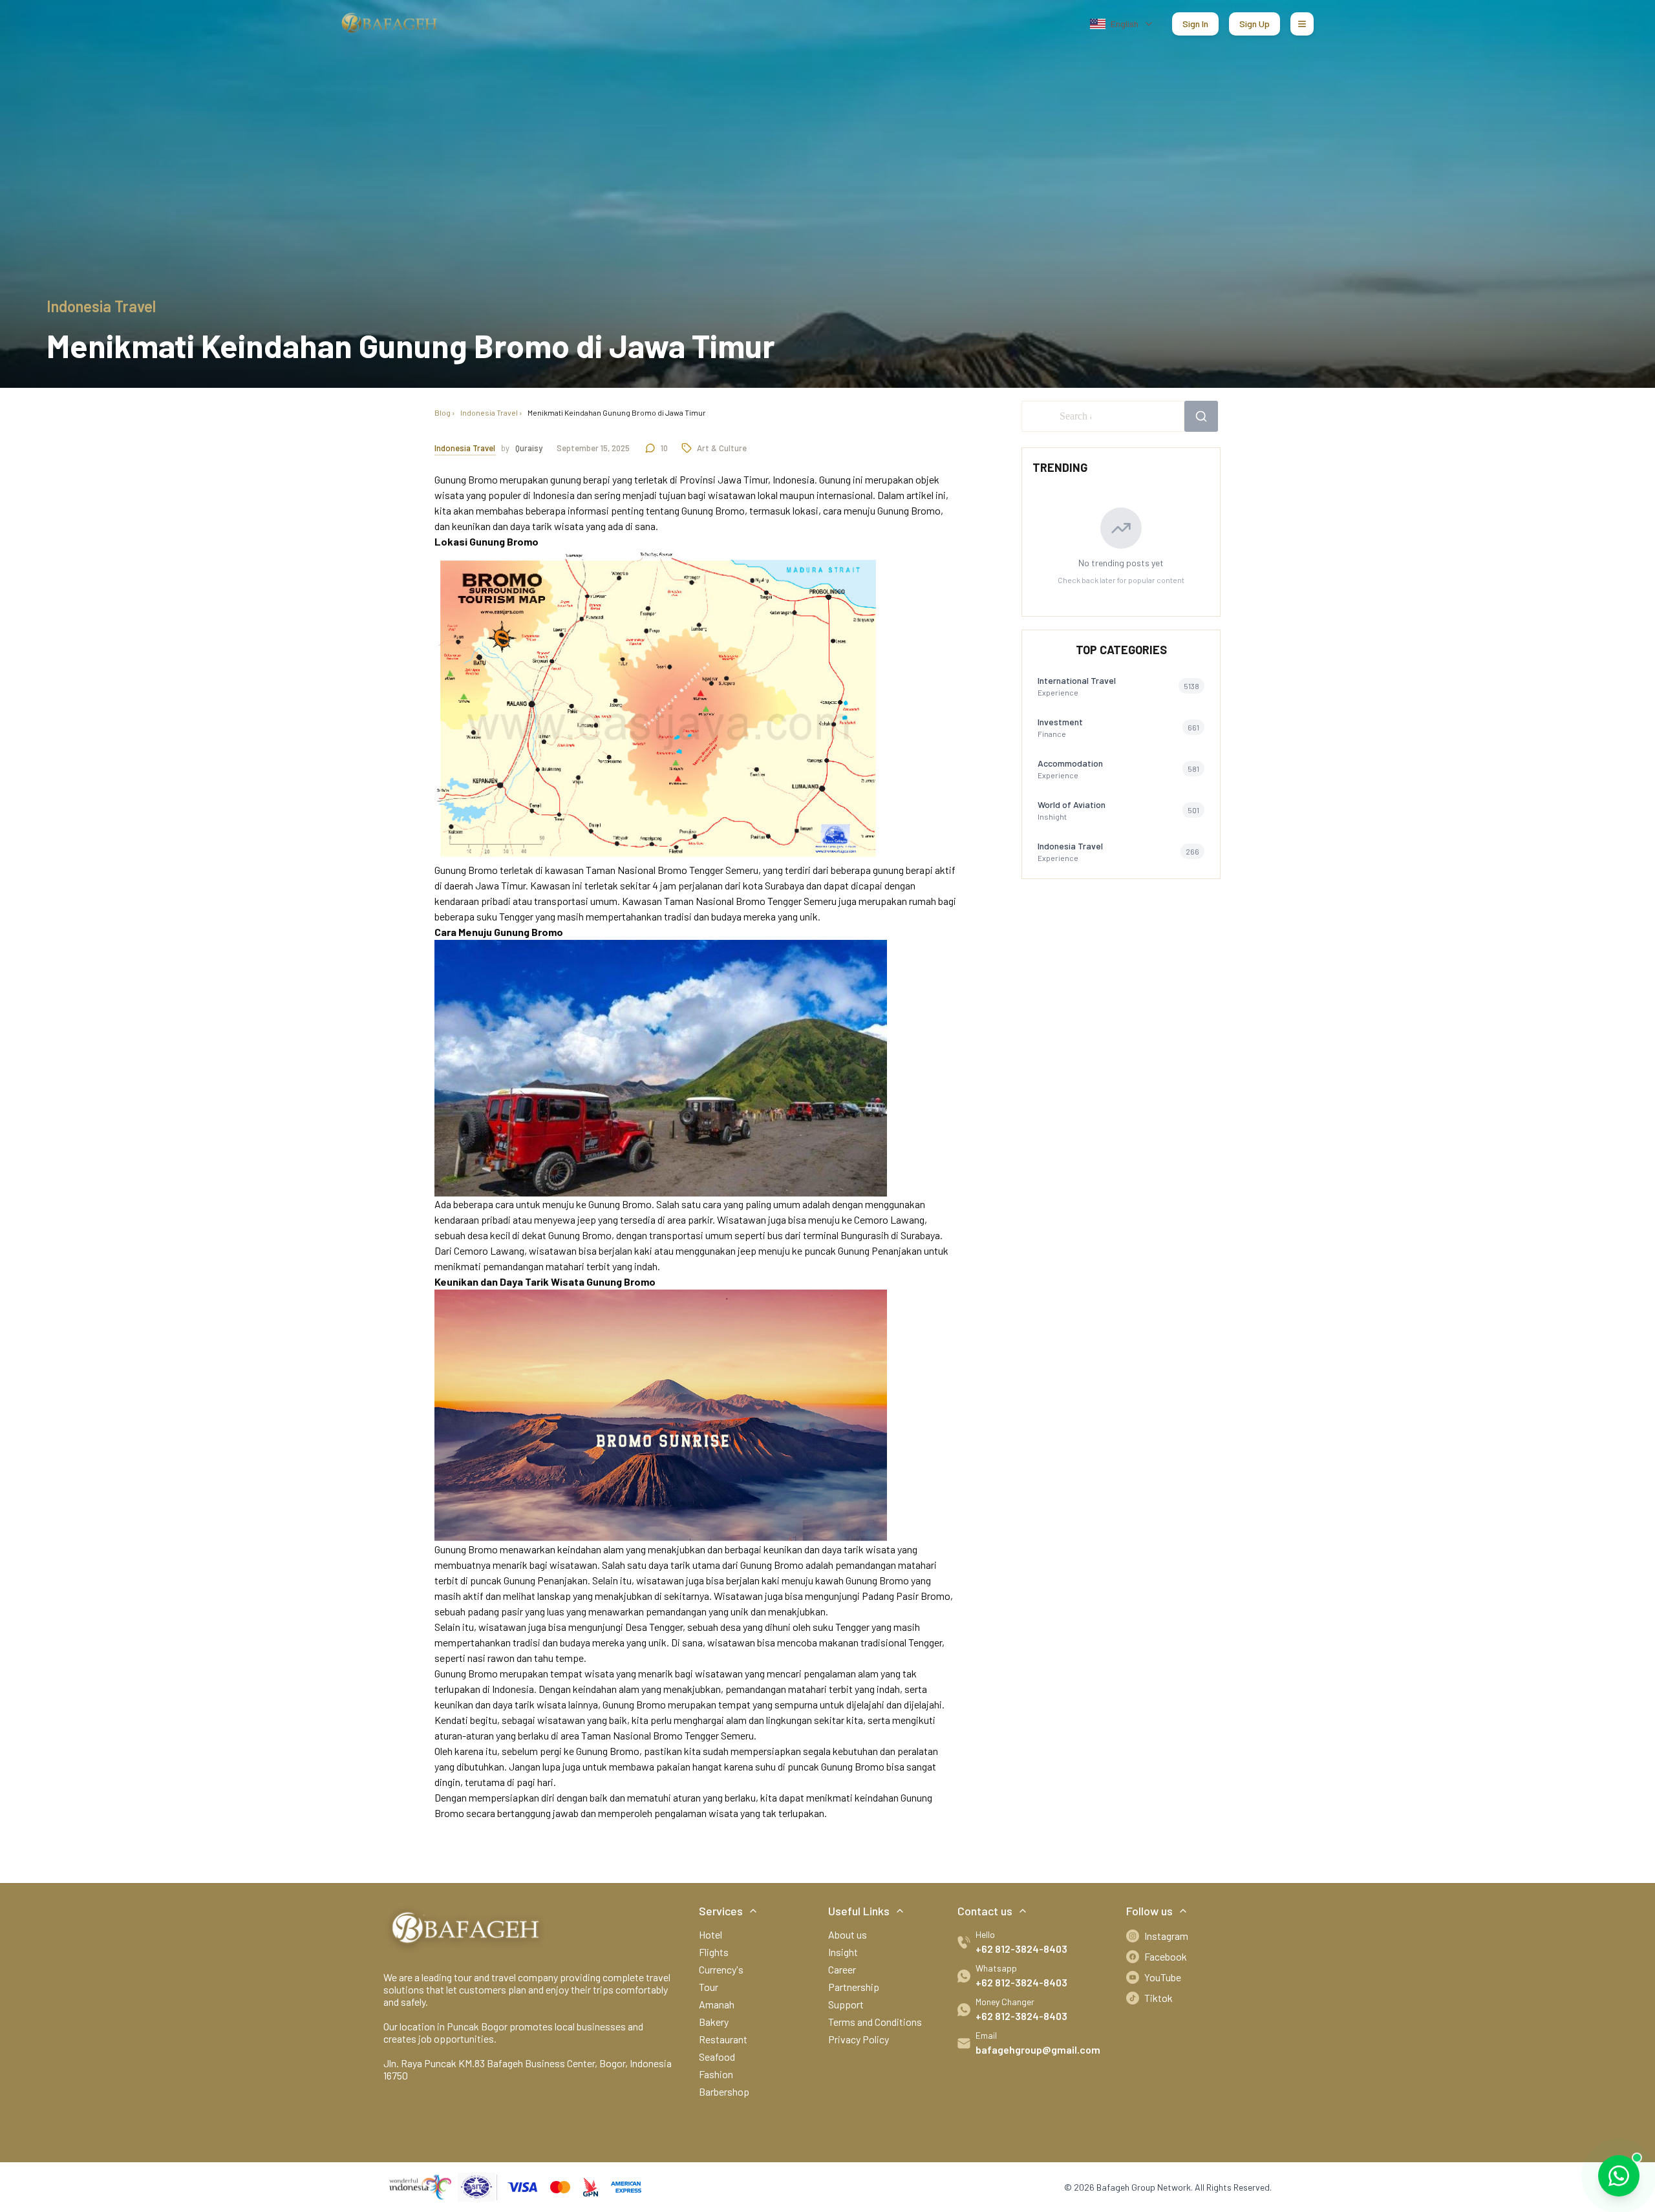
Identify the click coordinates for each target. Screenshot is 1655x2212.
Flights (714, 1952)
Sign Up (1255, 24)
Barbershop (724, 2091)
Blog (443, 412)
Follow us (1149, 1911)
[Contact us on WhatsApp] (1619, 2176)
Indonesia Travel (489, 412)
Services (721, 1911)
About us (848, 1934)
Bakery (714, 2022)
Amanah (717, 2004)
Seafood (717, 2057)
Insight (843, 1952)
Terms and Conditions (875, 2022)
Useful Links (859, 1911)
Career (842, 1969)
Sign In (1195, 24)
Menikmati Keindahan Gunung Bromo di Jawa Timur (617, 412)
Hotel (710, 1934)
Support (846, 2004)
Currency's (721, 1969)
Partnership (854, 1987)
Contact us (985, 1911)
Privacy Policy (859, 2039)
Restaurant (723, 2039)
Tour (709, 1987)
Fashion (716, 2074)
